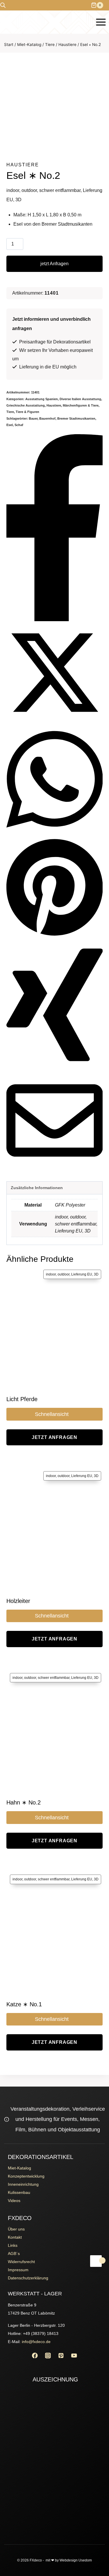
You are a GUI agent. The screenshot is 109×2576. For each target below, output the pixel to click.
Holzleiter (18, 1601)
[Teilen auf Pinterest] (55, 936)
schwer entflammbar (76, 1224)
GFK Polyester (70, 1205)
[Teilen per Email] (55, 1167)
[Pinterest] (61, 2355)
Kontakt (15, 2237)
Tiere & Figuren (27, 412)
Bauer (33, 418)
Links (13, 2245)
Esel (10, 425)
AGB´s (14, 2253)
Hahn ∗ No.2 (24, 1802)
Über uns (16, 2229)
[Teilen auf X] (55, 719)
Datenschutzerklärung (28, 2278)
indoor (61, 1217)
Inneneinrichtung (23, 2184)
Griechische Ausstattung (26, 405)
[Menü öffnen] (101, 22)
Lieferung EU (69, 1231)
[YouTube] (74, 2355)
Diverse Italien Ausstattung (80, 399)
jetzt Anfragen (54, 264)
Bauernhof (47, 418)
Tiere (10, 412)
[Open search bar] (3, 5)
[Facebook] (35, 2355)
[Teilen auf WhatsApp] (55, 833)
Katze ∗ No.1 (24, 2004)
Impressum (18, 2270)
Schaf (19, 425)
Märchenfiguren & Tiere (81, 405)
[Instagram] (48, 2355)
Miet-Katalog (19, 2168)
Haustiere (23, 165)
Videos (14, 2201)
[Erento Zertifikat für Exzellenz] (55, 2430)
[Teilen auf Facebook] (55, 620)
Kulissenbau (19, 2192)
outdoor (78, 1217)
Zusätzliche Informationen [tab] (37, 1188)
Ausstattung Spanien (42, 399)
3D (88, 1231)
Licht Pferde (22, 1399)
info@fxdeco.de (36, 2342)
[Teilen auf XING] (55, 1067)
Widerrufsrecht (21, 2262)
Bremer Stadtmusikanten (76, 418)
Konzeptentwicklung (26, 2176)
